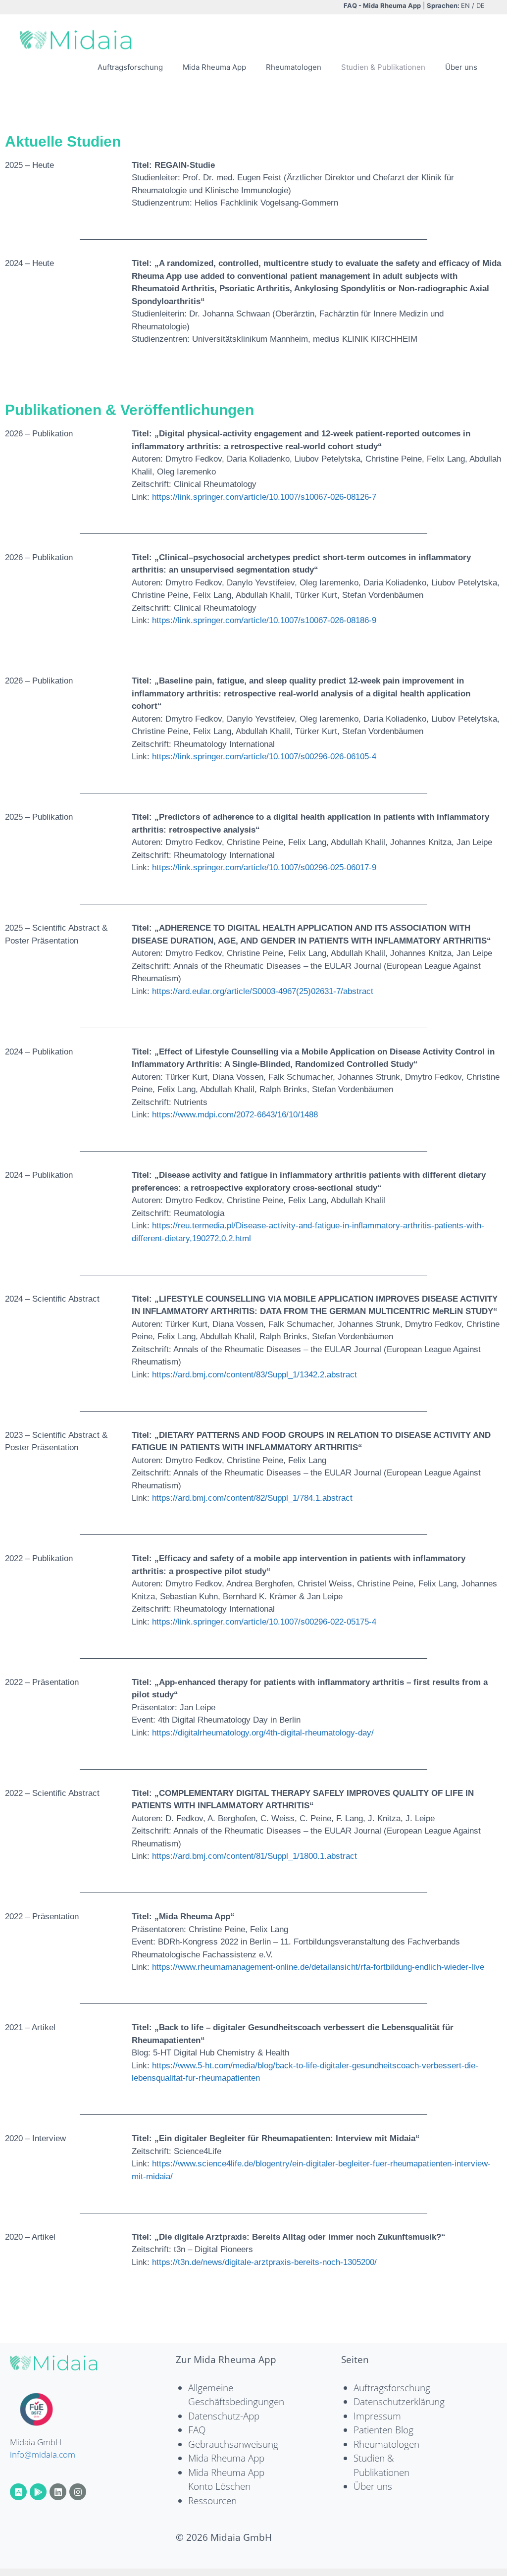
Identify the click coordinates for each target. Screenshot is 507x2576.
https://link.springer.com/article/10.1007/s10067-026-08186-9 (264, 620)
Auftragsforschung (130, 67)
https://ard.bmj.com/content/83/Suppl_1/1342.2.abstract (254, 1375)
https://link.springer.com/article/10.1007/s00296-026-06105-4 (264, 757)
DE (481, 5)
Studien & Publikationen (383, 67)
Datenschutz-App (224, 2416)
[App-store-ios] (18, 2492)
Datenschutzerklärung (399, 2402)
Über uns (461, 67)
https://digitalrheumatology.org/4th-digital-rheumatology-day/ (263, 1733)
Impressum (377, 2416)
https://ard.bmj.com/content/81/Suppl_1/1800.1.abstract (254, 1856)
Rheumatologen (294, 67)
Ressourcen (212, 2501)
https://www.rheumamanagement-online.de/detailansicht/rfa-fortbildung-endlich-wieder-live (318, 1967)
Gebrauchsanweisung (233, 2444)
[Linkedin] (58, 2492)
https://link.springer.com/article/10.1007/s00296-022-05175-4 (264, 1622)
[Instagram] (78, 2492)
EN (465, 5)
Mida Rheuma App (214, 67)
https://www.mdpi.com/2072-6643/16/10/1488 (235, 1115)
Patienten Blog (383, 2430)
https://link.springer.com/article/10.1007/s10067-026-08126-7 (264, 497)
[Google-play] (38, 2492)
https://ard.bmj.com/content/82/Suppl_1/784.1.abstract (252, 1498)
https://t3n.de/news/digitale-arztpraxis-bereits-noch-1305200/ (264, 2262)
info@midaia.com (43, 2454)
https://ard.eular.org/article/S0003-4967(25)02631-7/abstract (263, 991)
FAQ (197, 2430)
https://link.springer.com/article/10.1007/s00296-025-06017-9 (264, 867)
